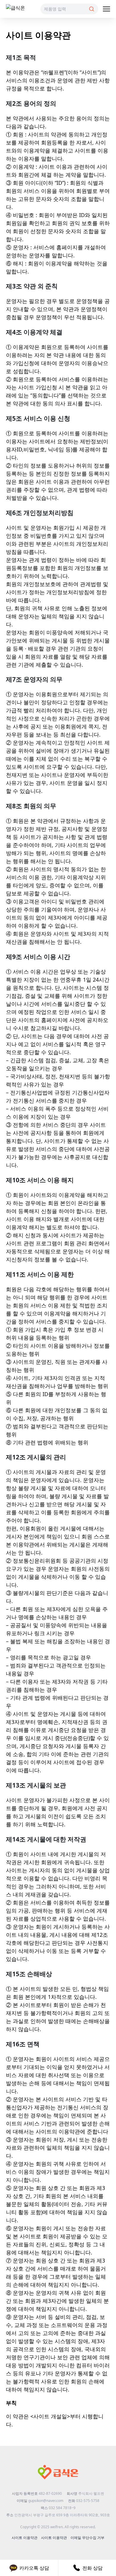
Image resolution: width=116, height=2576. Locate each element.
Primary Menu (106, 9)
